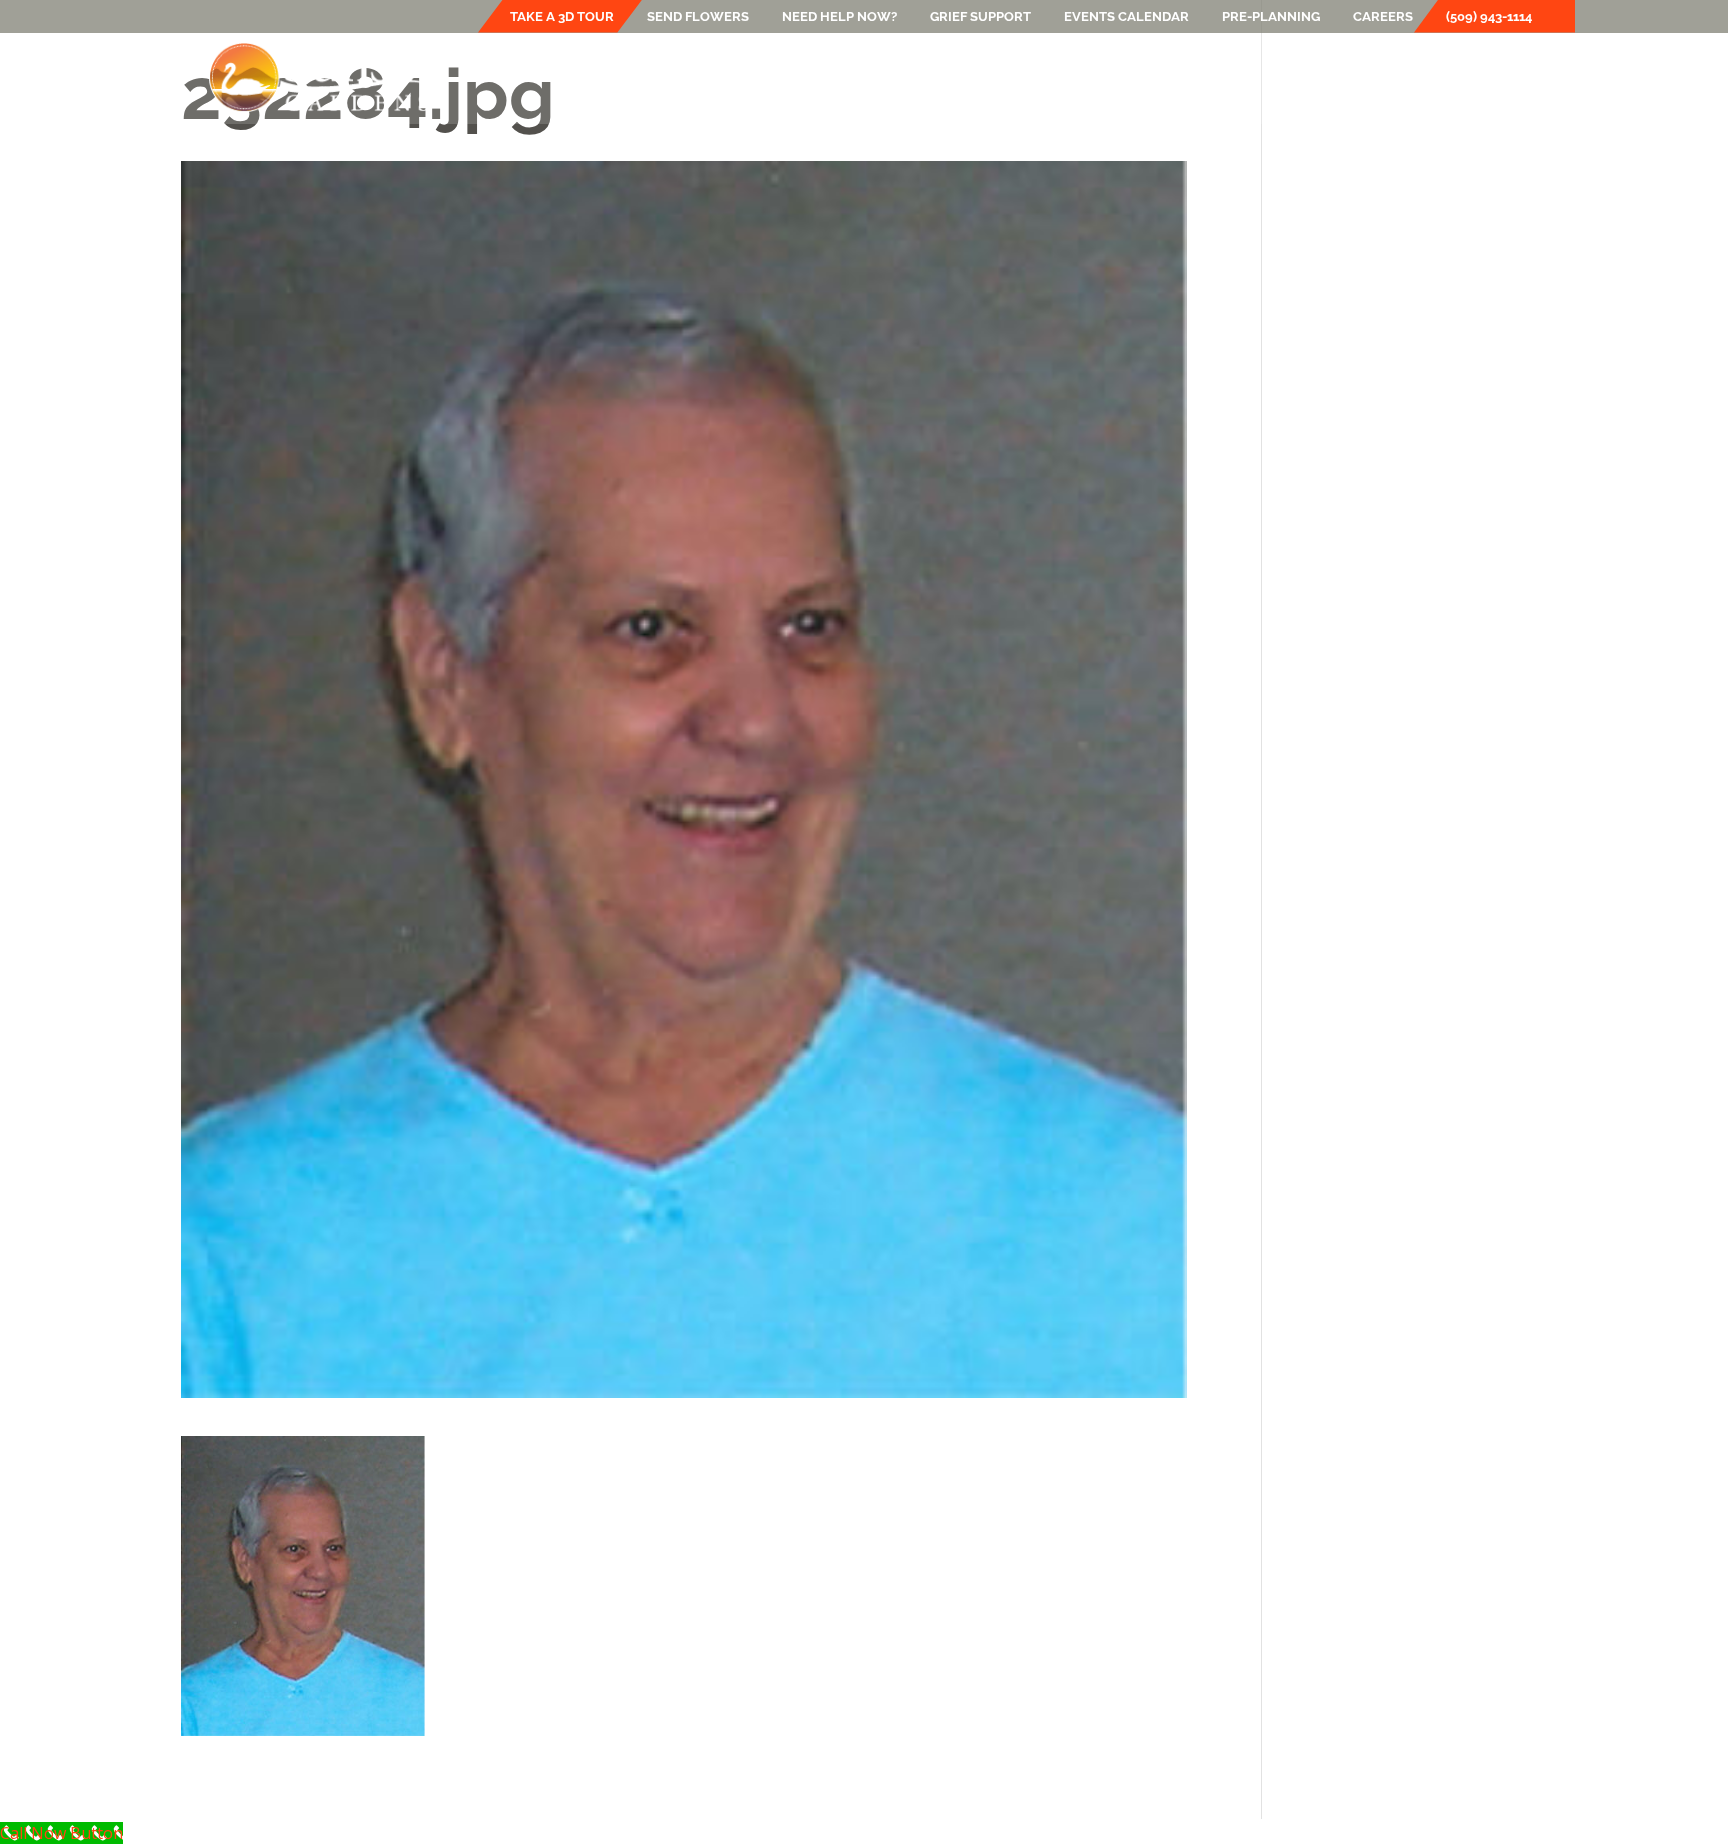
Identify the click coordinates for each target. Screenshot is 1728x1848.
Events (1004, 77)
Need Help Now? (839, 17)
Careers (1383, 17)
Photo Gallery (1130, 77)
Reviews (1408, 77)
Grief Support (980, 17)
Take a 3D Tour (562, 17)
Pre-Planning (1271, 17)
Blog (1229, 77)
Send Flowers (698, 17)
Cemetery (898, 77)
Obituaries (1312, 77)
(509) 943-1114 (1489, 17)
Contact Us (1505, 77)
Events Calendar (1126, 17)
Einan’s (667, 77)
